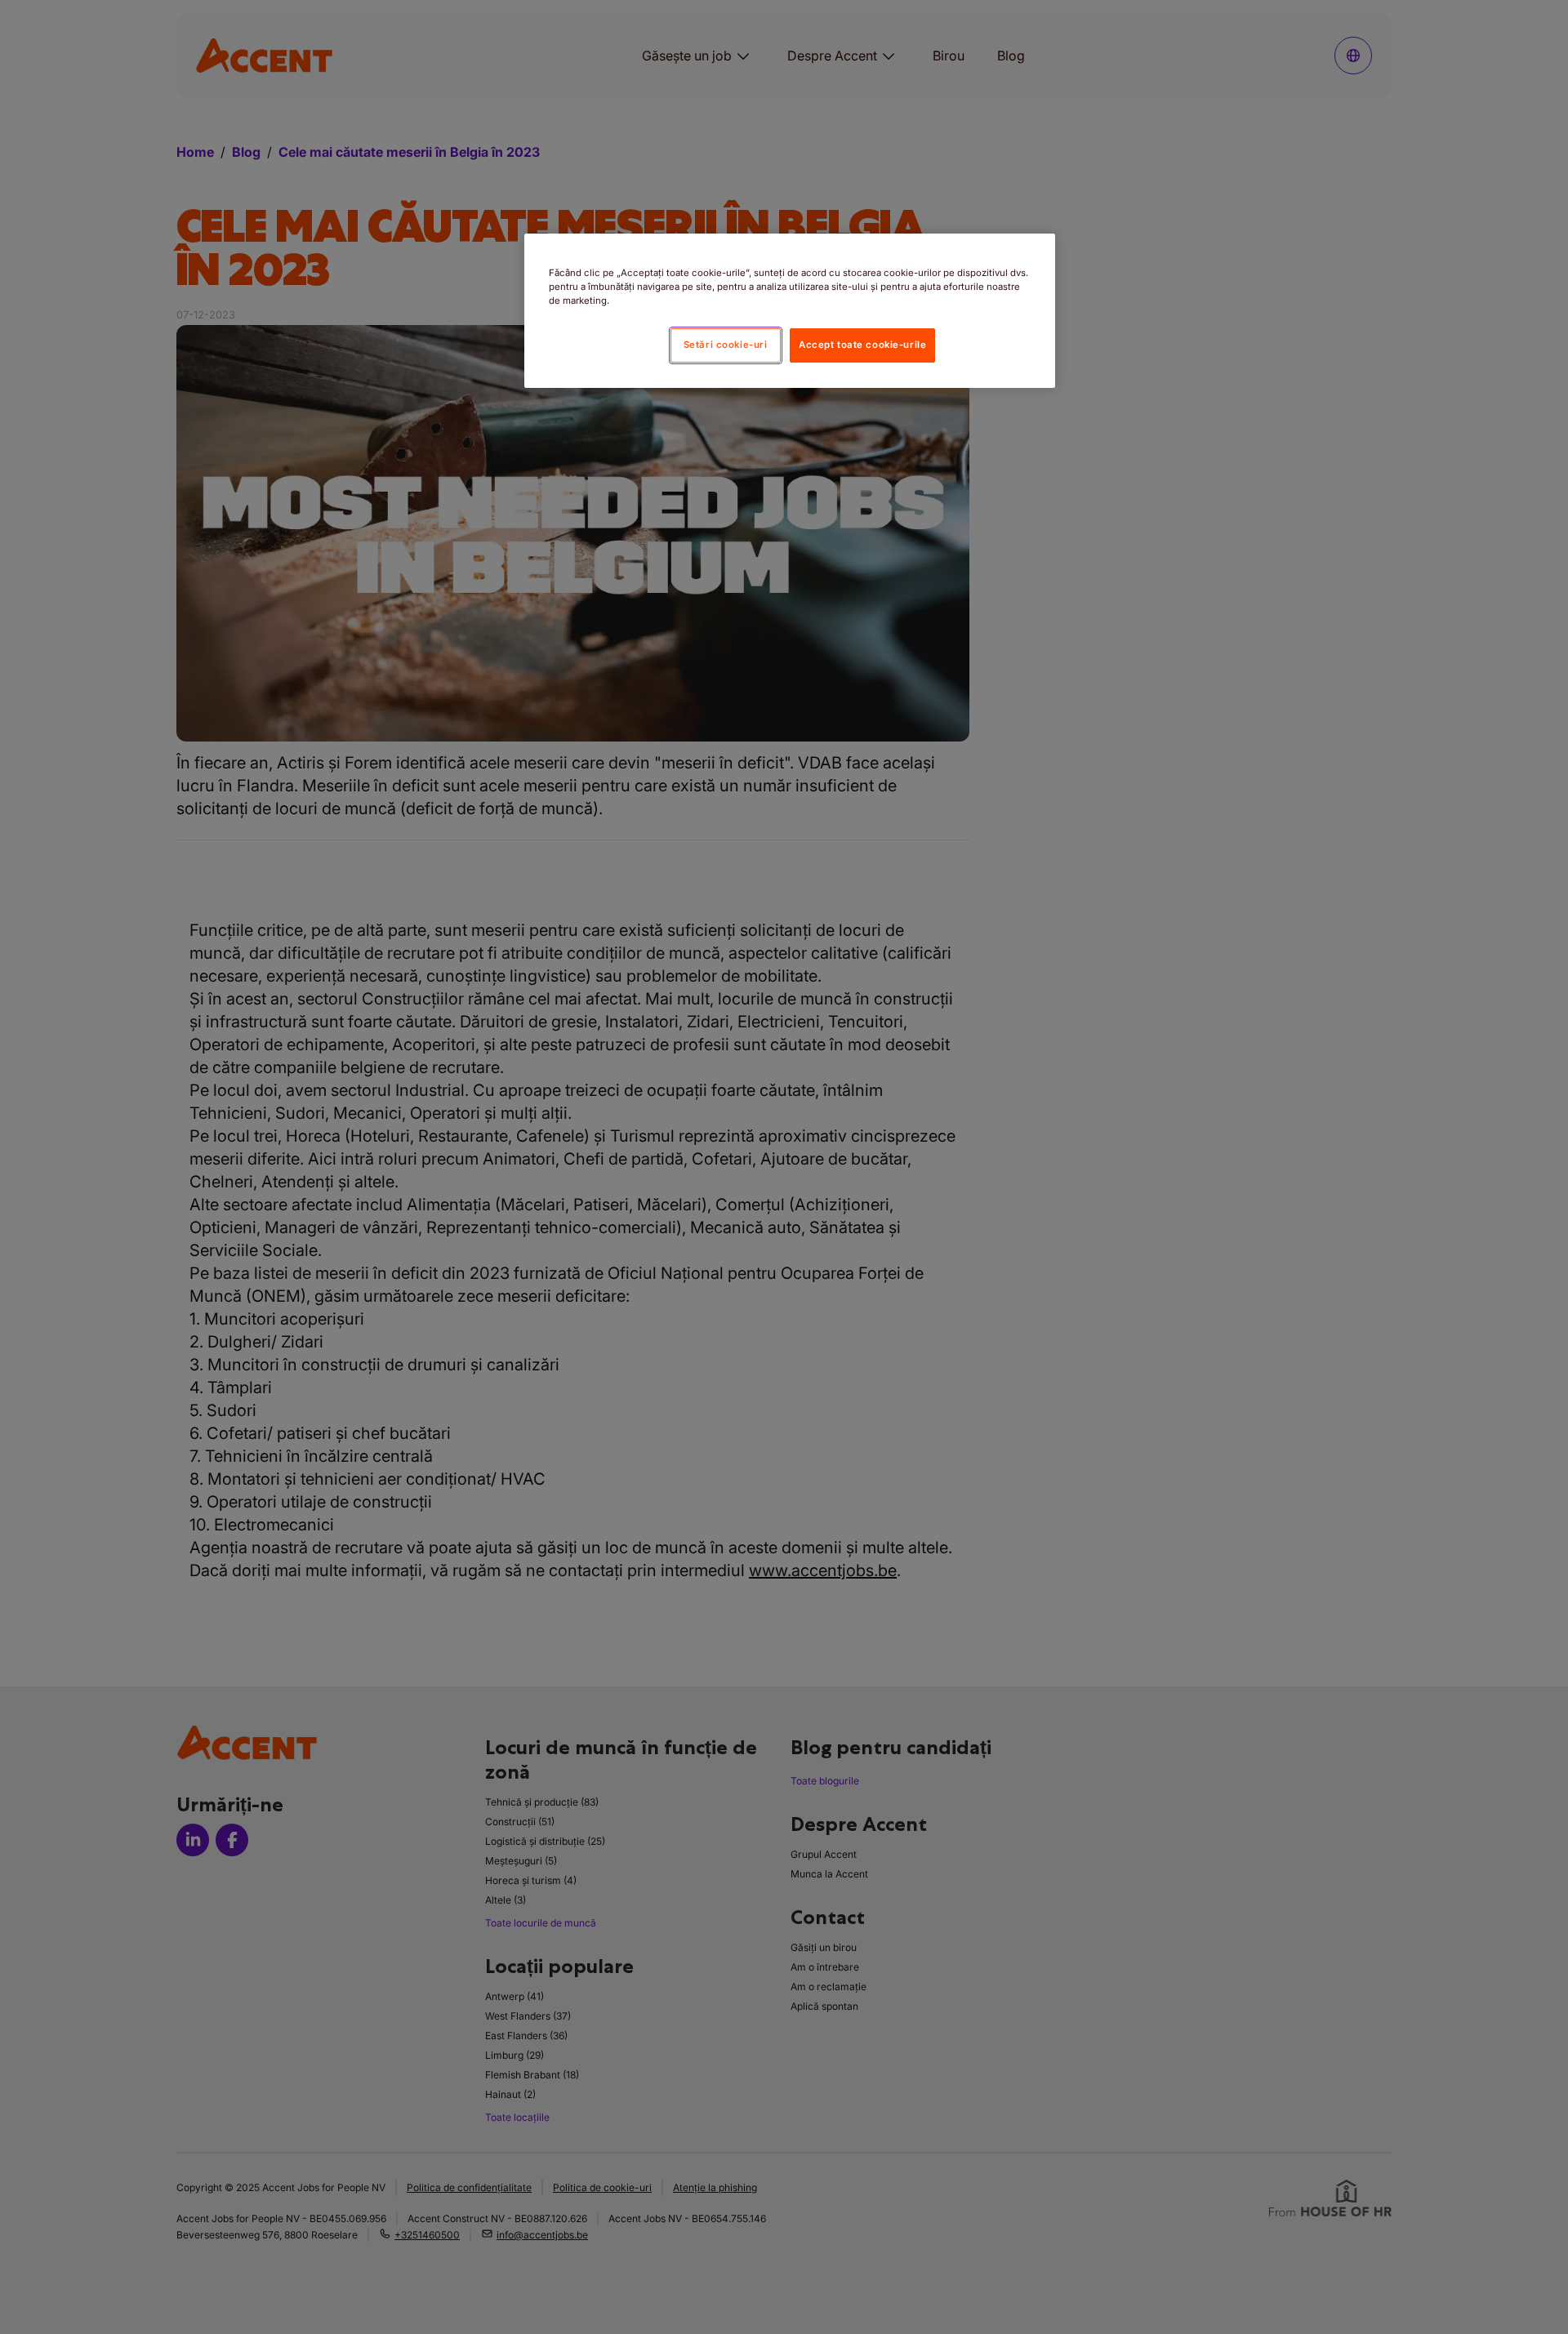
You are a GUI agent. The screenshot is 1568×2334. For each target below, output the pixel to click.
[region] (790, 311)
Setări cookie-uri (726, 345)
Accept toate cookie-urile (862, 345)
